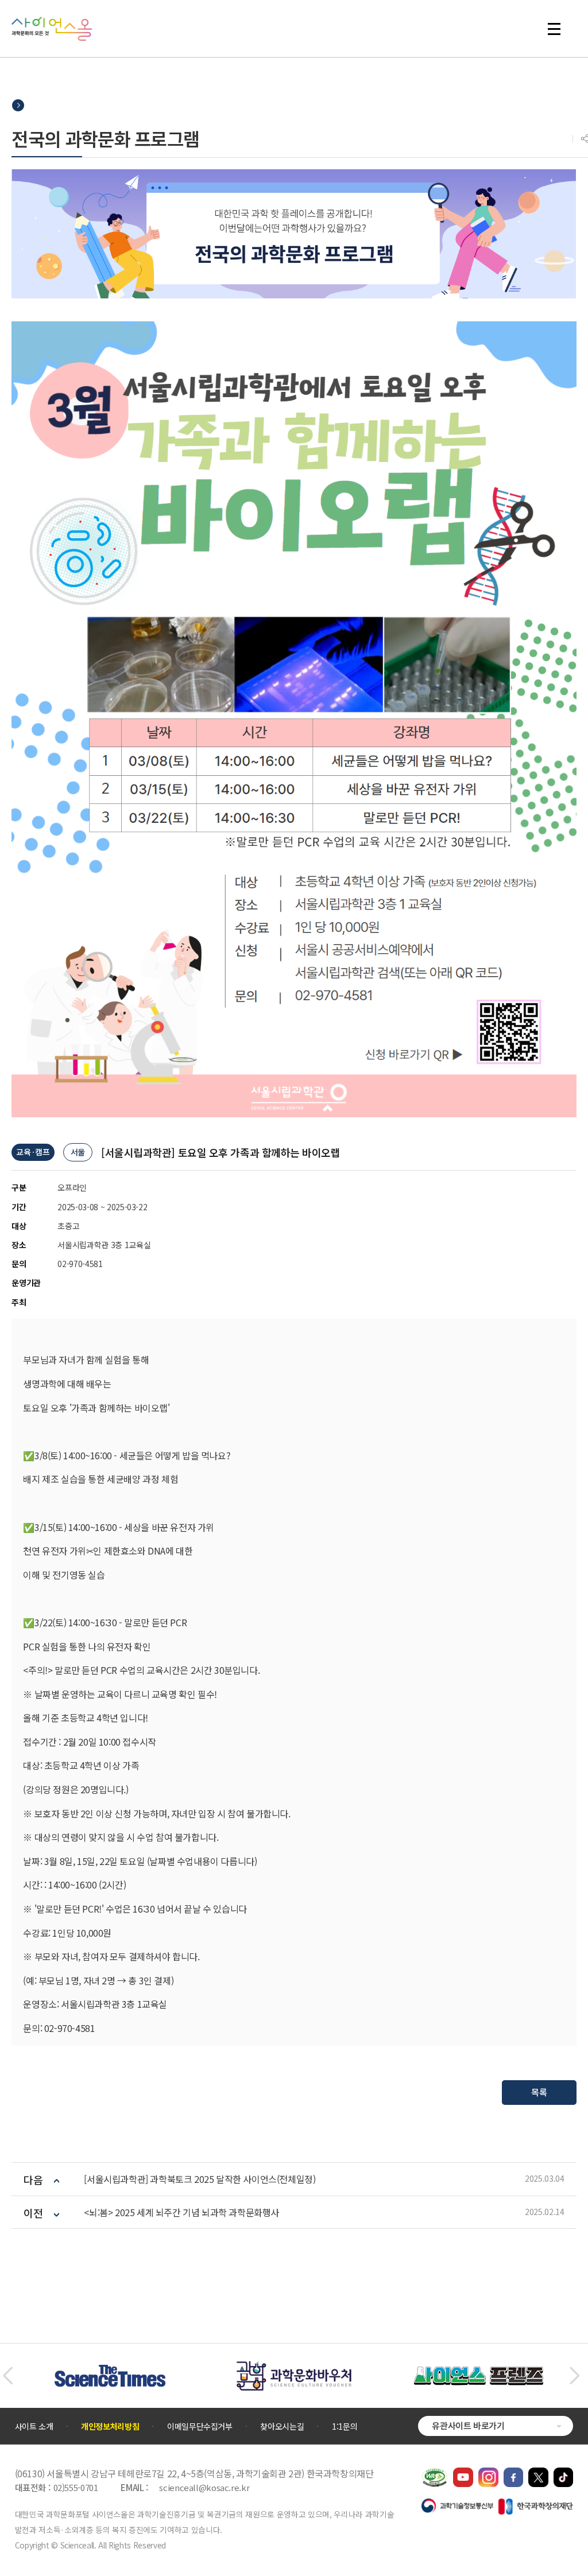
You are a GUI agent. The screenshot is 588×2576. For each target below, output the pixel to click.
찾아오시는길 (282, 2426)
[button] (8, 2376)
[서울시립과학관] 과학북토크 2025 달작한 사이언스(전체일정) (200, 2179)
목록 (539, 2092)
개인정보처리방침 (110, 2426)
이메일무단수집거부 (200, 2426)
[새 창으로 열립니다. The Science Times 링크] (110, 2371)
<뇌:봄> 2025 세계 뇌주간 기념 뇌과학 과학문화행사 (181, 2212)
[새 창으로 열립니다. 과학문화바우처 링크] (294, 2367)
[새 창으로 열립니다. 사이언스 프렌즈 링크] (478, 2372)
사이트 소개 (34, 2426)
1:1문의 (345, 2426)
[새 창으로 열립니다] (463, 2473)
